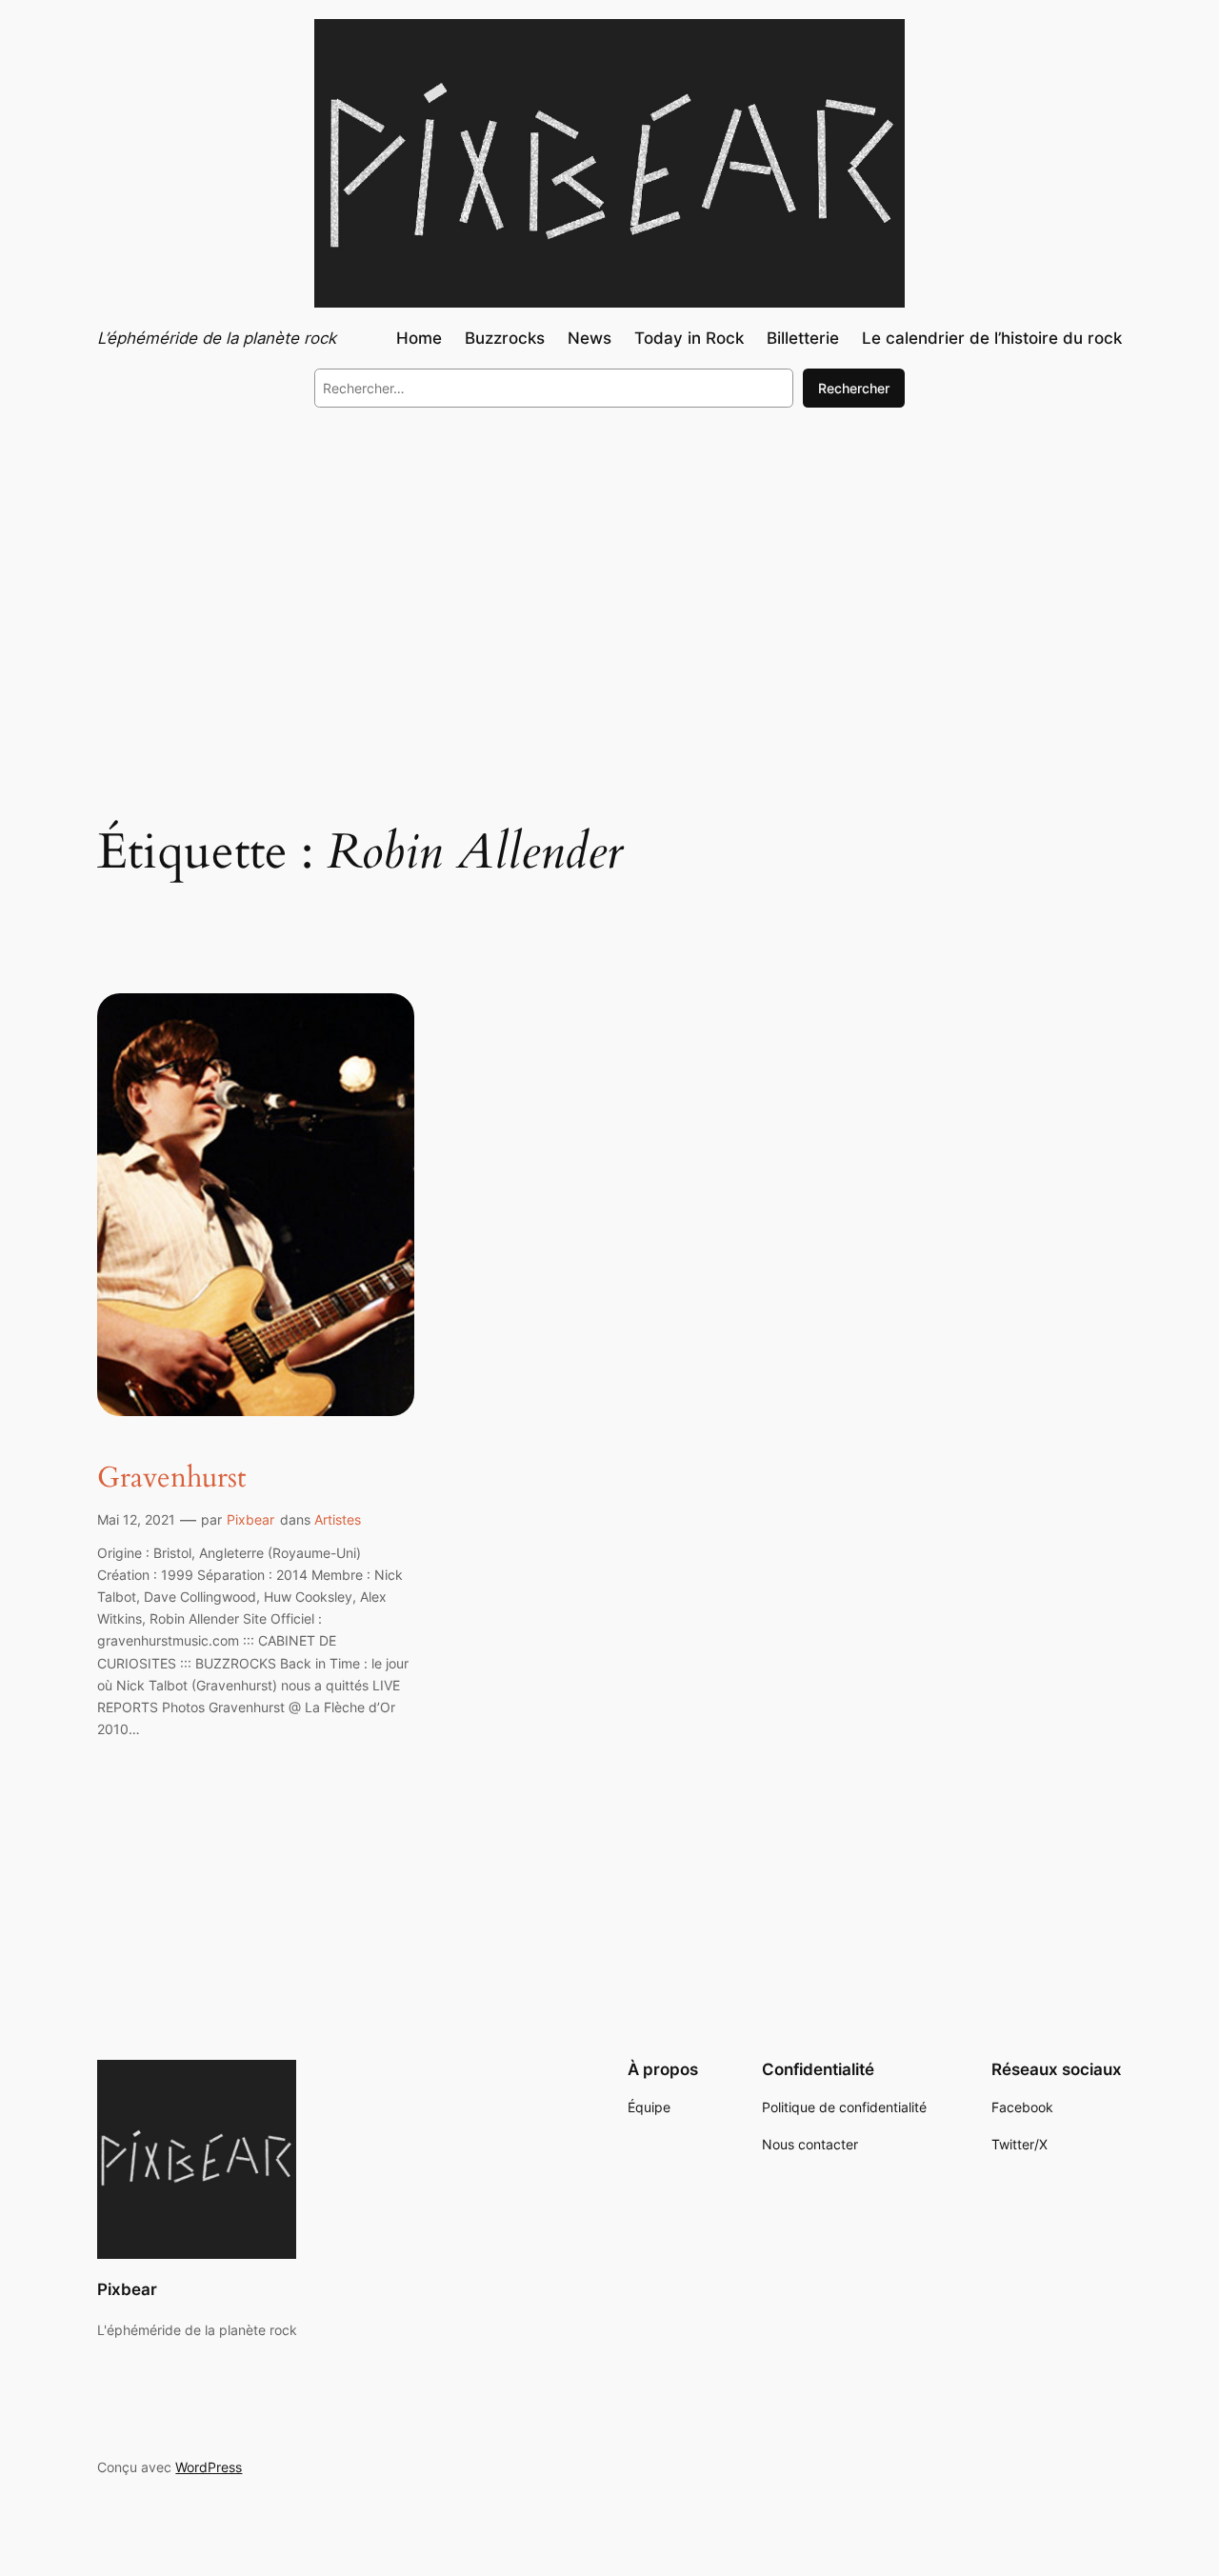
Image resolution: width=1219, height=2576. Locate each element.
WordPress (209, 2467)
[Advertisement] (609, 579)
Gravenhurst (171, 1479)
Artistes (338, 1519)
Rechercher (854, 388)
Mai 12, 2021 (136, 1519)
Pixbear (250, 1519)
